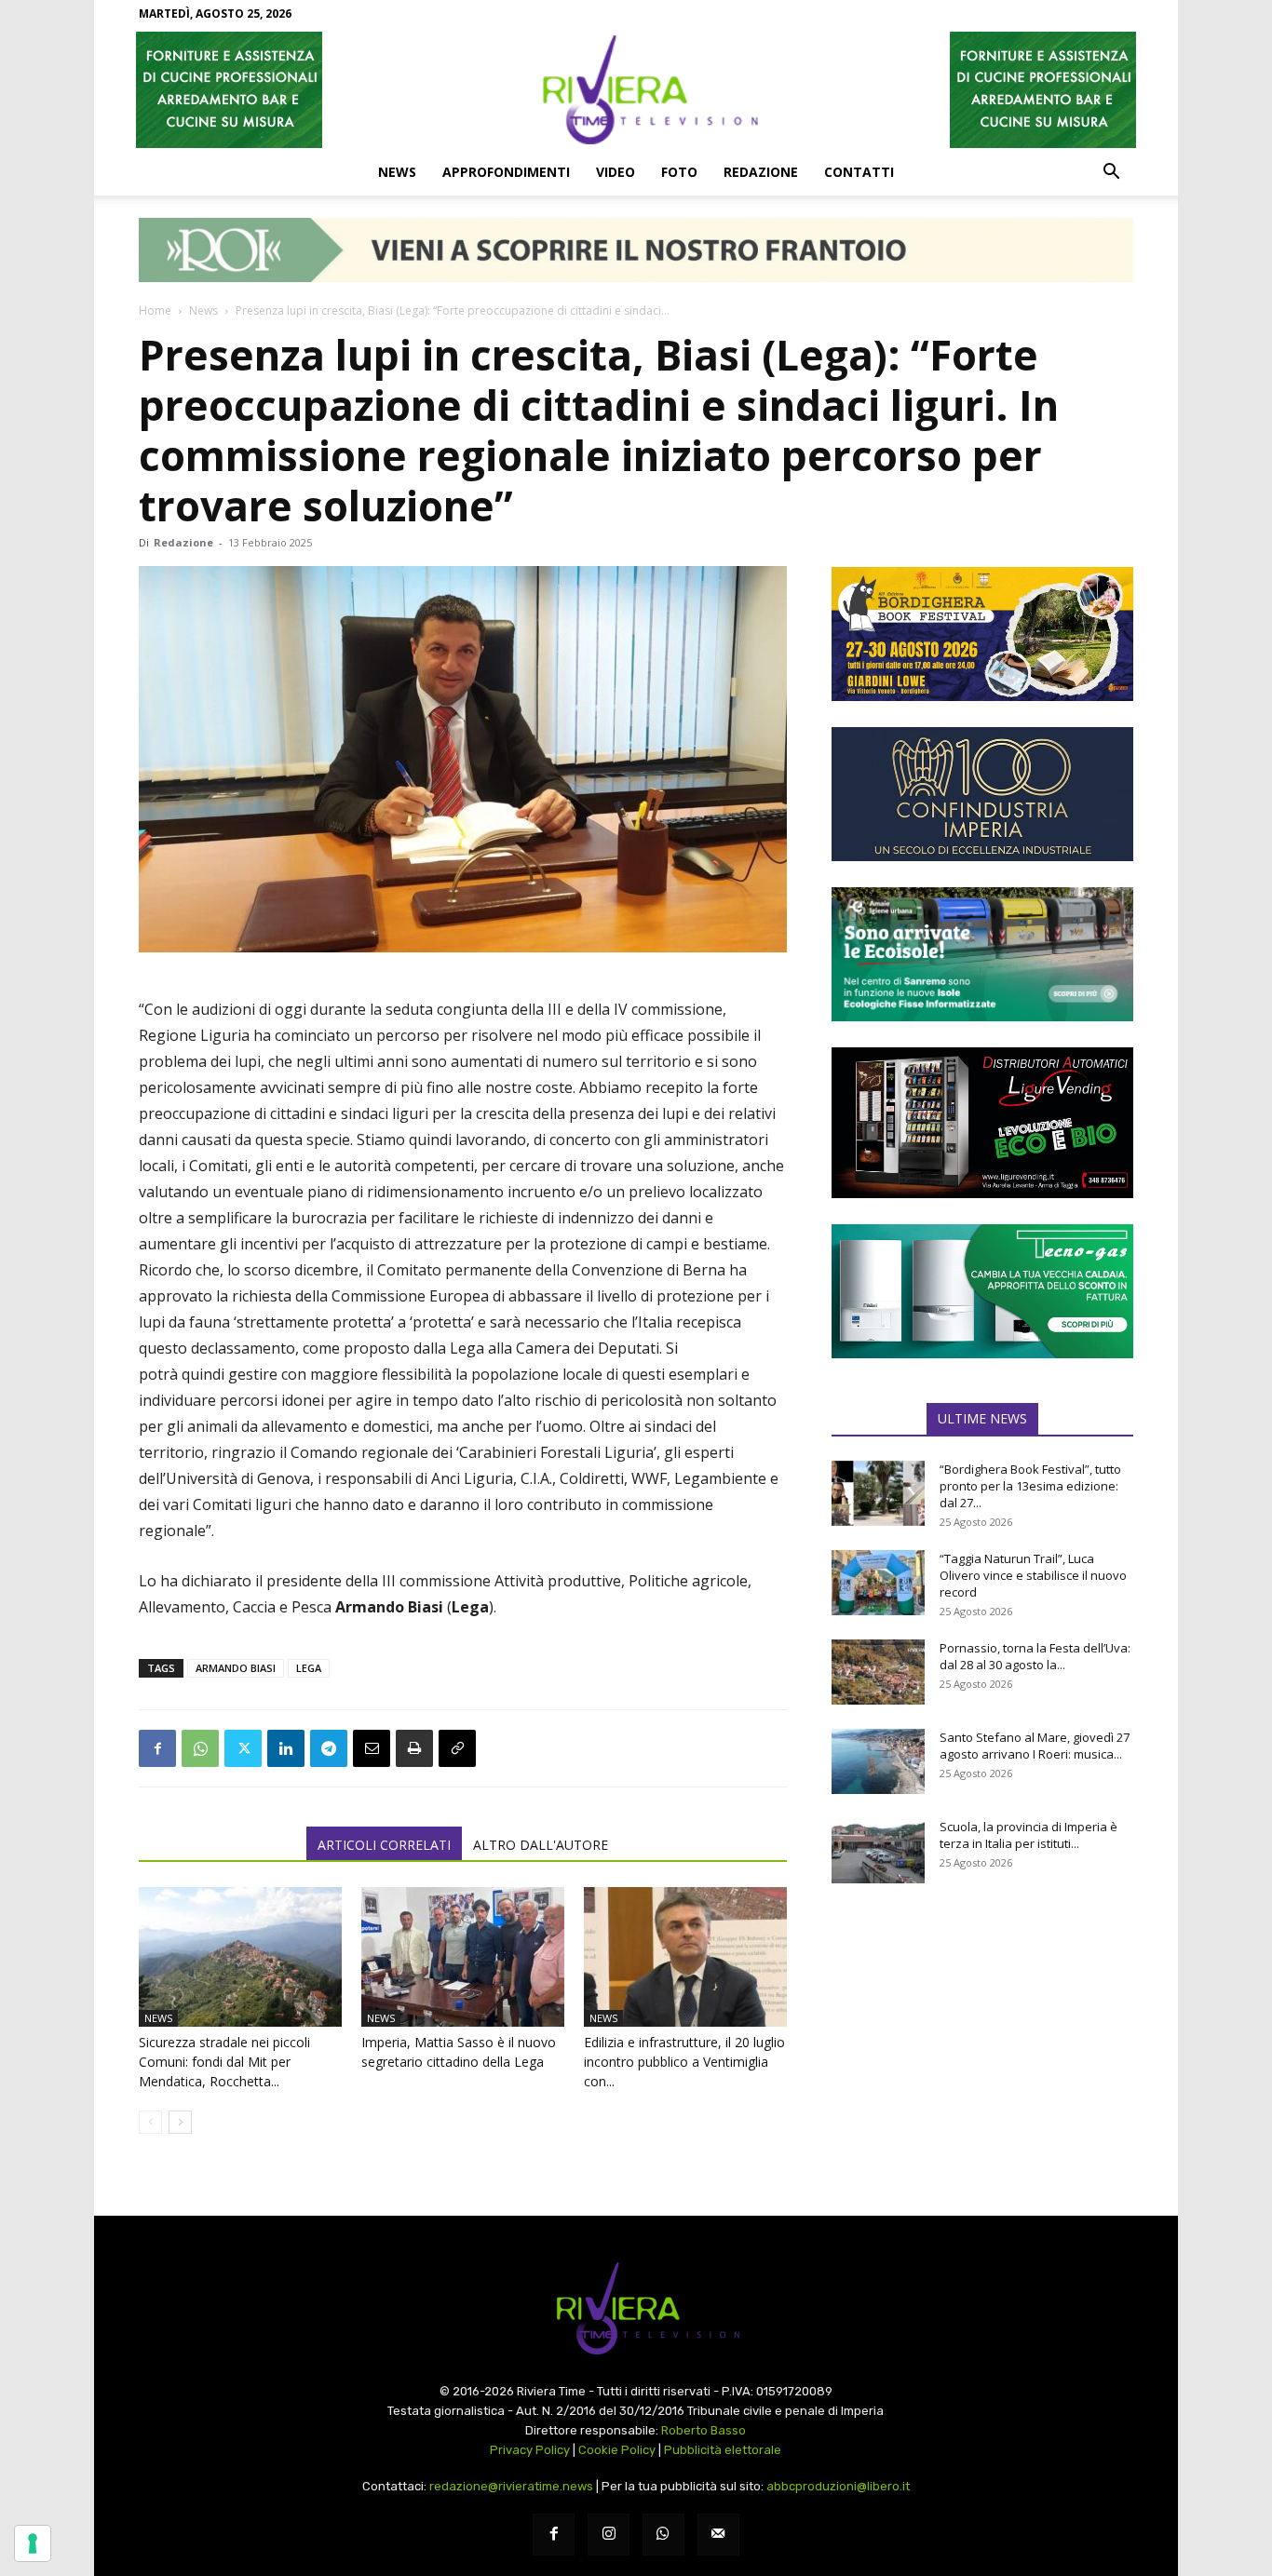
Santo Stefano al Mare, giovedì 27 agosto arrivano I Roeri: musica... (1035, 1746)
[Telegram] (329, 1748)
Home (155, 310)
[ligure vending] (982, 1123)
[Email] (372, 1748)
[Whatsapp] (663, 2535)
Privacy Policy (530, 2450)
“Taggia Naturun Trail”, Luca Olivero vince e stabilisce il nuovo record (1033, 1575)
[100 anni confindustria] (982, 794)
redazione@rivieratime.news (511, 2486)
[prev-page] (150, 2122)
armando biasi (236, 1668)
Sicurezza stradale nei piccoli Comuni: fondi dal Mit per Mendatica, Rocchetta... (224, 2062)
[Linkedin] (286, 1748)
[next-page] (180, 2122)
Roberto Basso (704, 2430)
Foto (679, 172)
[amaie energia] (982, 954)
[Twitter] (243, 1748)
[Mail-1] (718, 2535)
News (397, 172)
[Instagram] (609, 2535)
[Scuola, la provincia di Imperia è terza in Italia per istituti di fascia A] (878, 1851)
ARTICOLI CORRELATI (384, 1845)
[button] (1111, 173)
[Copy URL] (457, 1748)
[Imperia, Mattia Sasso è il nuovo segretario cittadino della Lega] (463, 1957)
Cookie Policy (617, 2450)
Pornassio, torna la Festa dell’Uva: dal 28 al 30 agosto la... (1035, 1656)
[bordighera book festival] (982, 634)
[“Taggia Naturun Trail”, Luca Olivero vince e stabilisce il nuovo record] (878, 1583)
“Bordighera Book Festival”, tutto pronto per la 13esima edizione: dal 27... (1030, 1486)
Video (616, 172)
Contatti (859, 172)
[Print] (414, 1748)
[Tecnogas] (982, 1291)
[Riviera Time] (636, 89)
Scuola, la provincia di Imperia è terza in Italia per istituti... (1028, 1835)
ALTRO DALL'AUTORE (541, 1845)
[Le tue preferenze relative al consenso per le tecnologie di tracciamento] (33, 2543)
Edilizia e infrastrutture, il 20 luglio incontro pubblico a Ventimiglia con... (684, 2062)
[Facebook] (157, 1748)
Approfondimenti (506, 172)
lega (309, 1668)
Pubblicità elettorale (723, 2450)
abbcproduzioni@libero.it (838, 2486)
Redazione (761, 172)
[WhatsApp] (200, 1748)
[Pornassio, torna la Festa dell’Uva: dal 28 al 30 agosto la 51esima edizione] (878, 1672)
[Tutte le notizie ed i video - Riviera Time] (636, 2308)
